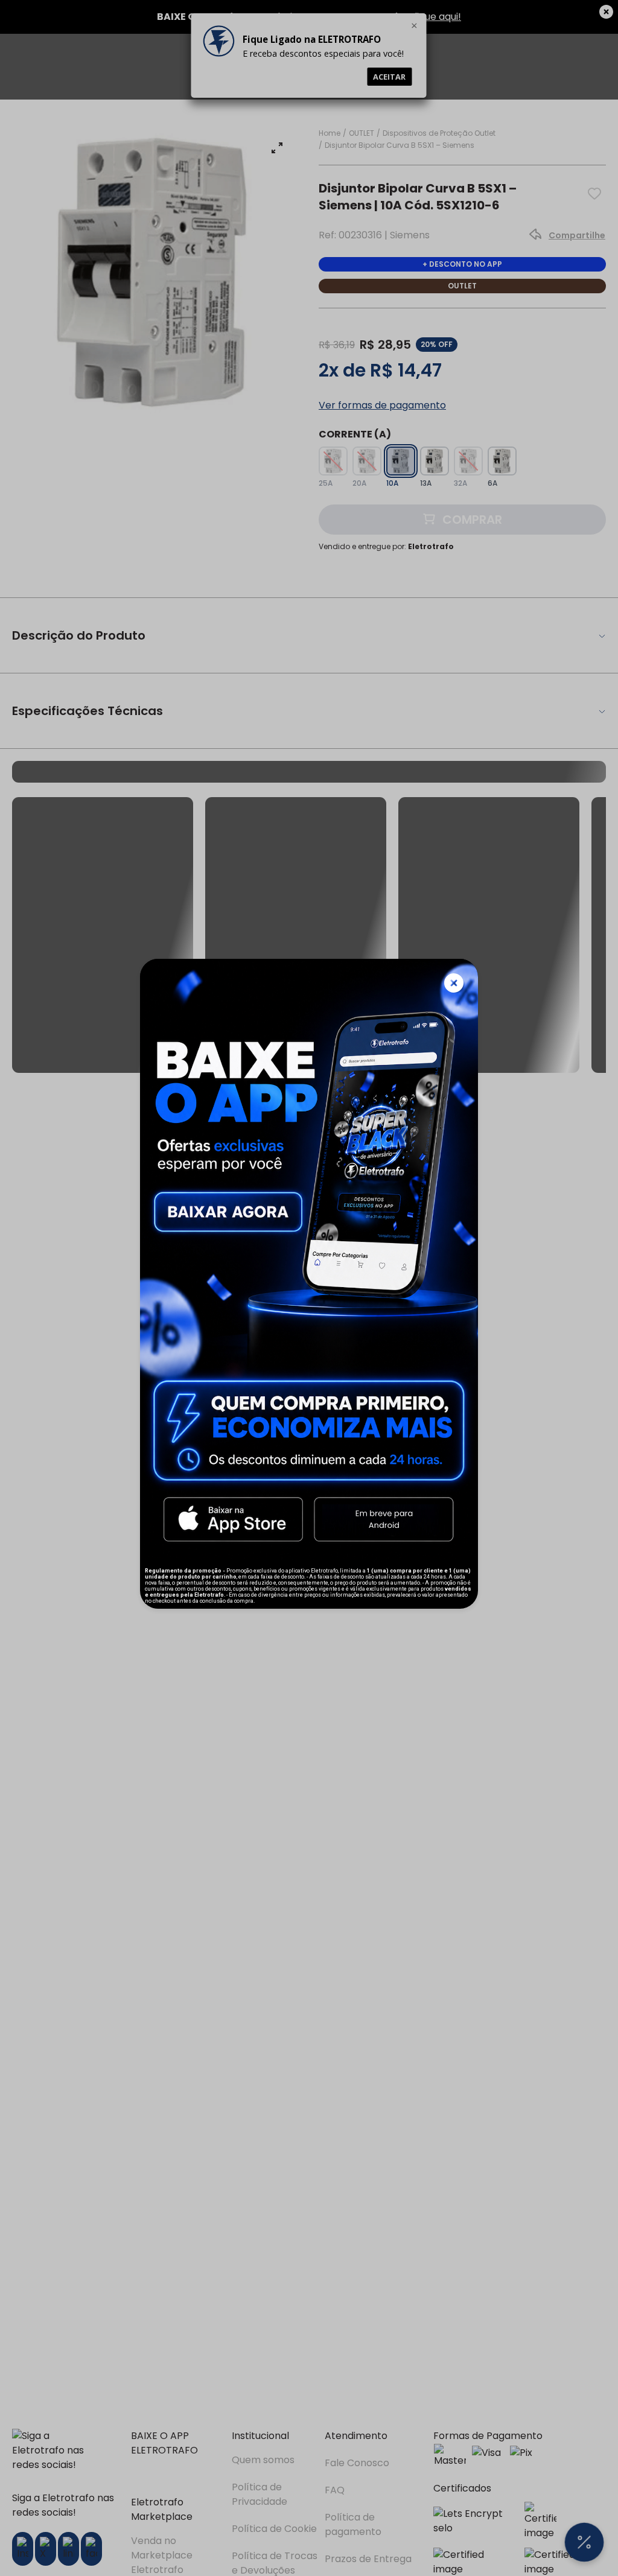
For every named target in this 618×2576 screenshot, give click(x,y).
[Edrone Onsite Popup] (309, 1288)
